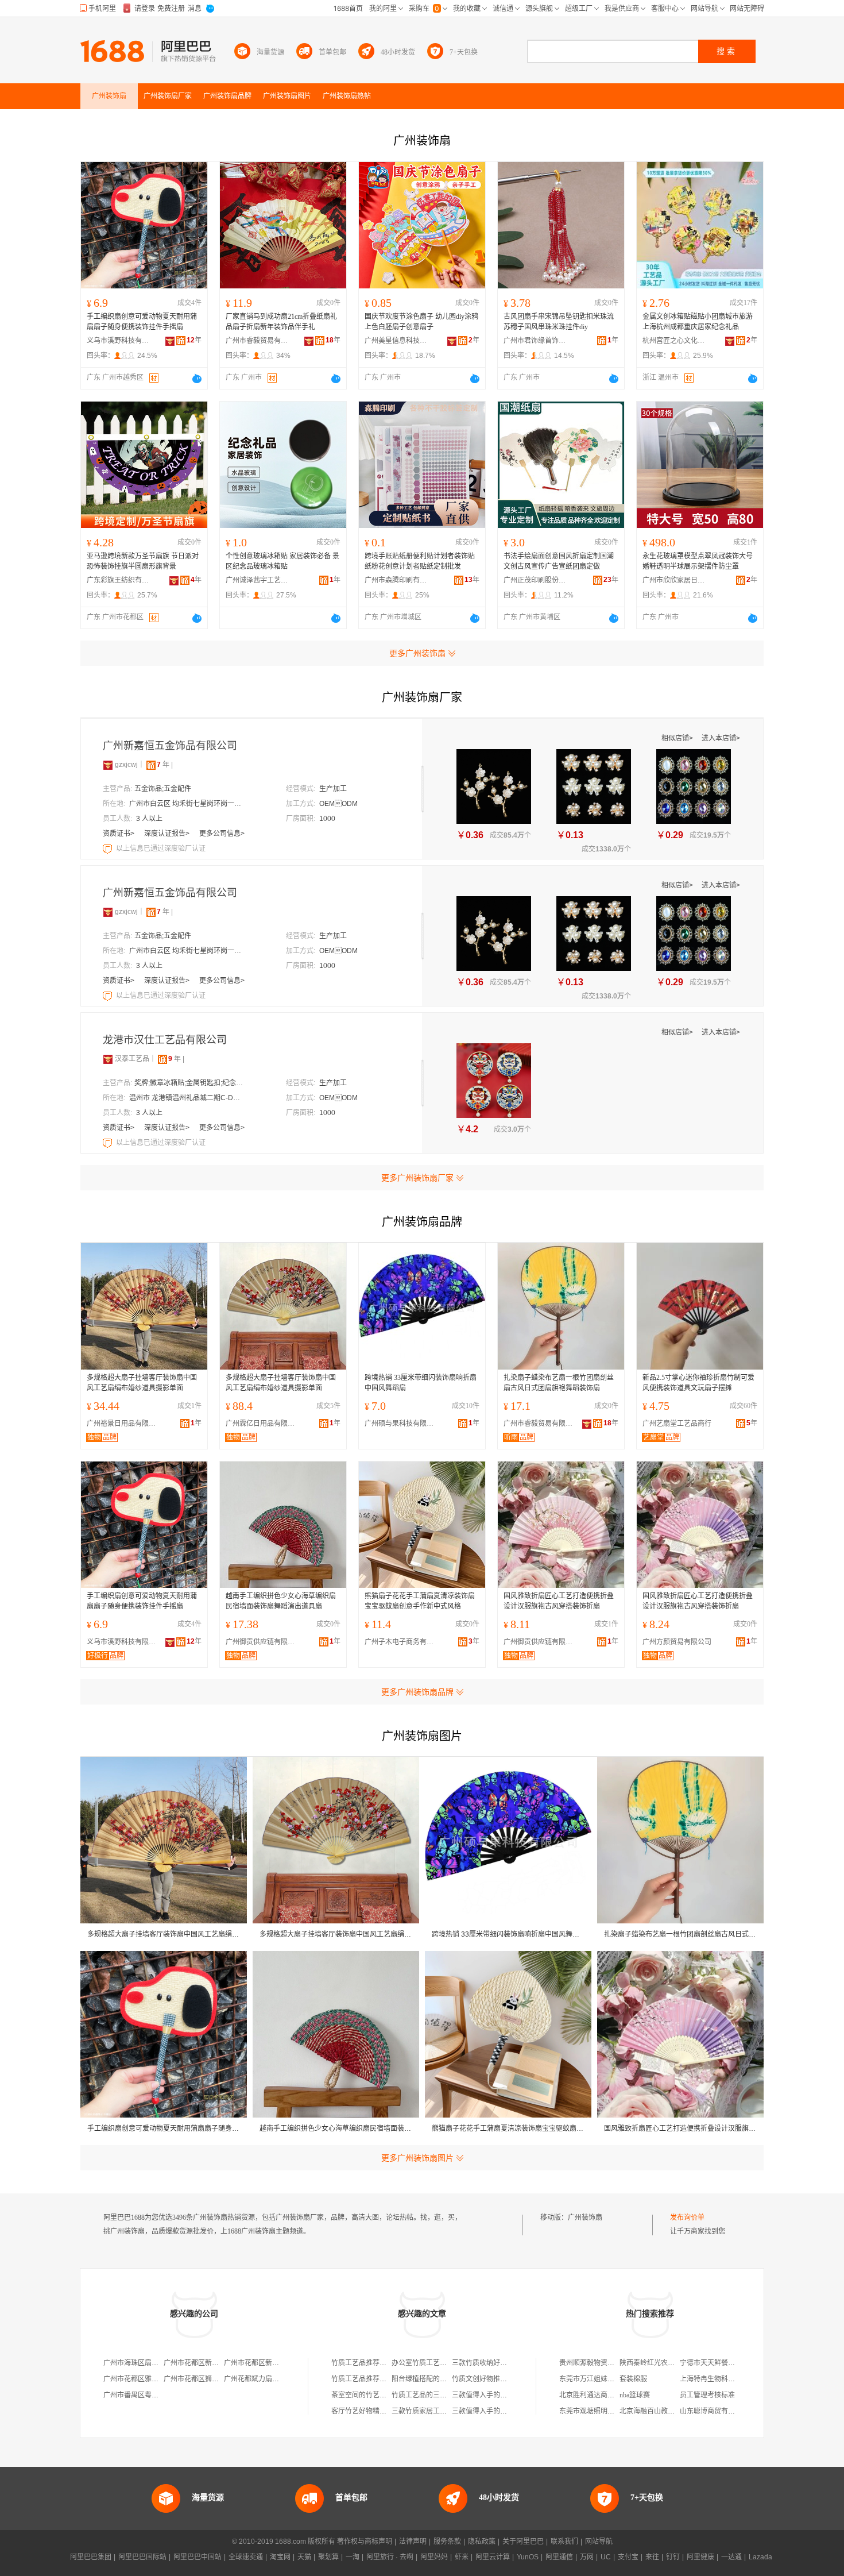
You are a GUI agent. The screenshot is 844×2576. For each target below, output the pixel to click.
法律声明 (413, 2542)
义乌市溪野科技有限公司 (118, 341)
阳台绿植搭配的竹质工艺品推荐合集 (447, 2379)
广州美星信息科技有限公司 (396, 341)
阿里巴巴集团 (91, 2557)
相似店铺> (678, 738)
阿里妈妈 (434, 2557)
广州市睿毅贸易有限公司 (257, 341)
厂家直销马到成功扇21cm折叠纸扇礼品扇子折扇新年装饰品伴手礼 (281, 322)
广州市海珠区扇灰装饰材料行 (148, 2363)
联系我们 (564, 2542)
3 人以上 (149, 819)
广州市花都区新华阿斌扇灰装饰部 (215, 2363)
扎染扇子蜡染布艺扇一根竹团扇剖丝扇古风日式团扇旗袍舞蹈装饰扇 (559, 1383)
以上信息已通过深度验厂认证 (161, 849)
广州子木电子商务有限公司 (402, 1642)
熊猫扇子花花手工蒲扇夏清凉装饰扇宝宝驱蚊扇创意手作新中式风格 (420, 1601)
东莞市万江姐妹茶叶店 (594, 2379)
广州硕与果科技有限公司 (402, 1424)
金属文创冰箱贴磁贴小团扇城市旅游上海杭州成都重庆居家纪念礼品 (698, 322)
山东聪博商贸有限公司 (714, 2411)
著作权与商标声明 (365, 2542)
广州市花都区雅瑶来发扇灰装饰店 (155, 2379)
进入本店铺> (721, 738)
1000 (327, 819)
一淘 (353, 2557)
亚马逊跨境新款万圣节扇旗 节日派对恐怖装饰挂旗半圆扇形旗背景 (143, 561)
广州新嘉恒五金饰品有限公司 (170, 746)
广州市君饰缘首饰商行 (535, 341)
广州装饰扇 (585, 2218)
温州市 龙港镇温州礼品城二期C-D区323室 (187, 1098)
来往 (652, 2557)
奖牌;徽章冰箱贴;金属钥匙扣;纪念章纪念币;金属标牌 (192, 1083)
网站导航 (599, 2542)
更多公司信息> (222, 834)
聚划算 (328, 2557)
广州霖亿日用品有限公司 (263, 1424)
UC (606, 2557)
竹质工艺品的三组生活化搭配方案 (443, 2395)
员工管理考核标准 (707, 2395)
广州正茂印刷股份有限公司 (535, 580)
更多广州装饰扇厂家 (417, 1178)
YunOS (528, 2557)
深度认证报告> (168, 834)
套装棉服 (633, 2379)
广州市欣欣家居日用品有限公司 (674, 580)
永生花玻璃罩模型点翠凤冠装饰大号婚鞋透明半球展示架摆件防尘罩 (698, 561)
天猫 (304, 2557)
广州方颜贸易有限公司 (677, 1642)
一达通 (731, 2557)
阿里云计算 (493, 2557)
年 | (165, 765)
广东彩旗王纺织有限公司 (118, 580)
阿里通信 (559, 2557)
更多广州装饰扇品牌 (417, 1692)
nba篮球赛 (635, 2395)
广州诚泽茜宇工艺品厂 (257, 580)
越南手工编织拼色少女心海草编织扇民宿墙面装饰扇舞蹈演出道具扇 (281, 1601)
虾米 (462, 2557)
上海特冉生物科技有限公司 (721, 2379)
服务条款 (447, 2542)
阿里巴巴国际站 (142, 2557)
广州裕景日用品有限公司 (124, 1424)
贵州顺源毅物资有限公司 (597, 2363)
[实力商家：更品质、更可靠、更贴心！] (108, 765)
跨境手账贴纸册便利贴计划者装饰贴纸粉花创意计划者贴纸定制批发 (420, 561)
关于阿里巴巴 (523, 2542)
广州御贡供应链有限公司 (263, 1642)
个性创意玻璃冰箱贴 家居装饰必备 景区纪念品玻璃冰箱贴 (282, 561)
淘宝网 (280, 2557)
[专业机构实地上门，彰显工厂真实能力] (109, 849)
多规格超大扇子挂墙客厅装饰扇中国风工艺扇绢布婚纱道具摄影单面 (142, 1383)
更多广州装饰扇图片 (417, 2158)
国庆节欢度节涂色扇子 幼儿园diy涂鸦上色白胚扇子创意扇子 (421, 322)
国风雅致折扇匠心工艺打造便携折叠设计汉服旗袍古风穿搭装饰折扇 (559, 1601)
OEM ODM (338, 804)
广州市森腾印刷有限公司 (396, 580)
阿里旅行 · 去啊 (390, 2557)
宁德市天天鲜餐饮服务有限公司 (728, 2363)
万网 (587, 2557)
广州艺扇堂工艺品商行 (677, 1424)
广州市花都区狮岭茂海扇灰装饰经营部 (222, 2379)
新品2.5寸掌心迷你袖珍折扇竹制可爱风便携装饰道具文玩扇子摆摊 (698, 1383)
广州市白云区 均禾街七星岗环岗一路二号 (187, 804)
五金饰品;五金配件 (163, 789)
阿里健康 (700, 2557)
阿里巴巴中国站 (198, 2557)
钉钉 (673, 2557)
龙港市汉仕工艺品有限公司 (165, 1040)
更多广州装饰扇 (417, 653)
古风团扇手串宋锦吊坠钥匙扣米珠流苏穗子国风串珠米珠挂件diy (559, 322)
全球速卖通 (246, 2557)
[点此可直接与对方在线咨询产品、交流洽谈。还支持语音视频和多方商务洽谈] (197, 379)
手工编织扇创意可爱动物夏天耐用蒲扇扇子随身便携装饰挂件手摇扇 (142, 322)
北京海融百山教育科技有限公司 (668, 2411)
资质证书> (119, 834)
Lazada (760, 2557)
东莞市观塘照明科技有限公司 (604, 2411)
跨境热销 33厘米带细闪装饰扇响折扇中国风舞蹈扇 (421, 1383)
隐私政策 (482, 2542)
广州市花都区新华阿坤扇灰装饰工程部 (282, 2363)
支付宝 (628, 2557)
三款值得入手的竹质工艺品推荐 (500, 2395)
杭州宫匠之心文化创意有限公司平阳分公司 (674, 341)
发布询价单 (687, 2218)
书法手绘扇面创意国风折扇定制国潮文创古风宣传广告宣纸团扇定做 (559, 561)
